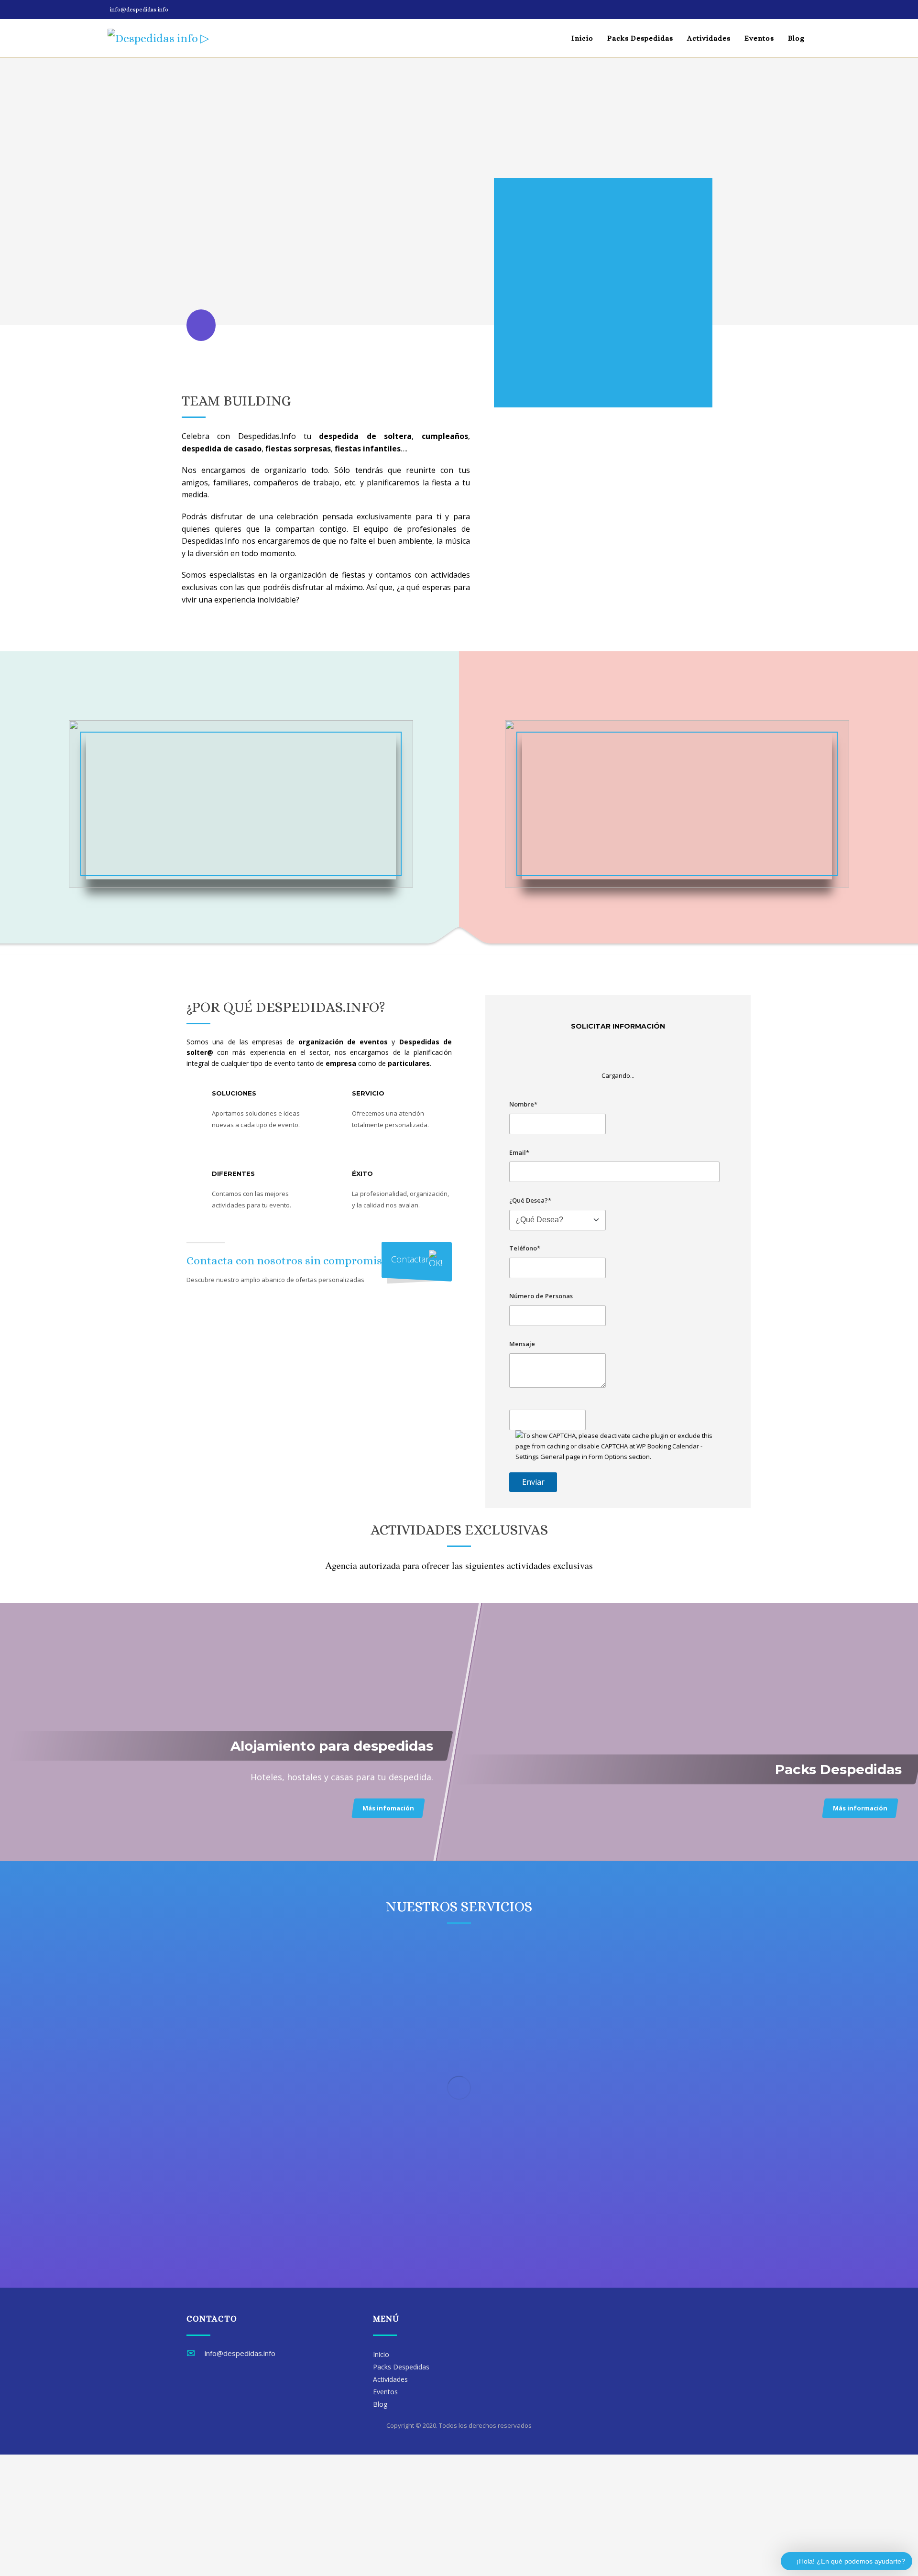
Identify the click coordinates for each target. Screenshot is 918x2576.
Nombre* (523, 1104)
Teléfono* (525, 1248)
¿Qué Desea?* (530, 1200)
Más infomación (388, 1808)
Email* (519, 1152)
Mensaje (522, 1344)
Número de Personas (541, 1296)
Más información (860, 1808)
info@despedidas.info (139, 10)
